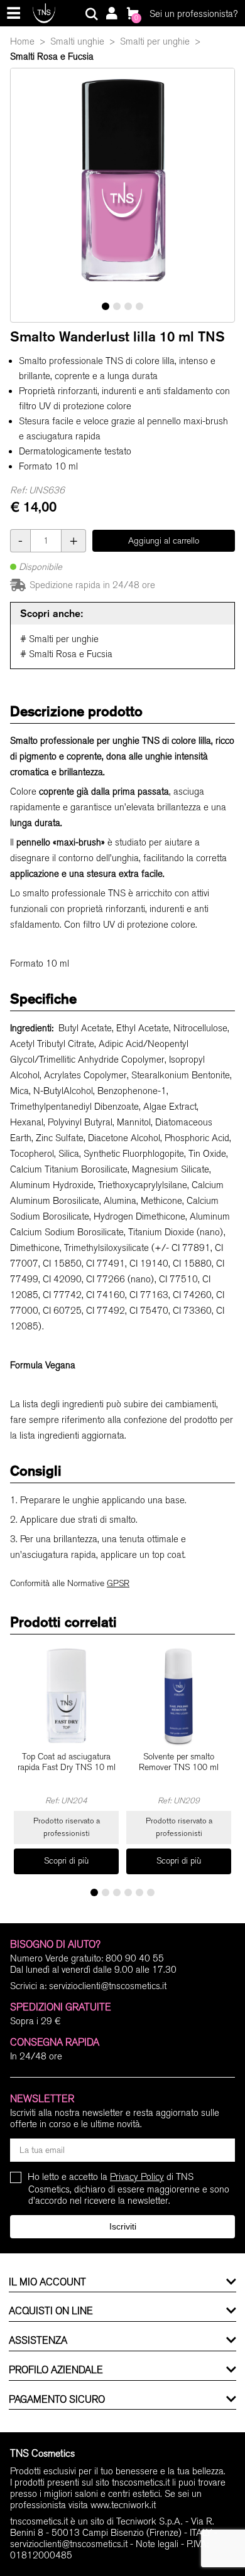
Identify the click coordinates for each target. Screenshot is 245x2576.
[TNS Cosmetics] (44, 13)
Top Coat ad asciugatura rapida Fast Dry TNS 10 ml (67, 1762)
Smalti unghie (77, 41)
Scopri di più (66, 1861)
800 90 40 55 (135, 1958)
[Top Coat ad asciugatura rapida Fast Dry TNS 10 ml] (66, 1696)
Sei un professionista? (193, 14)
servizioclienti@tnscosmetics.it (108, 1986)
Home (22, 41)
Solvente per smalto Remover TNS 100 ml (179, 1762)
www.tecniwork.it (123, 2505)
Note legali (157, 2544)
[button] (106, 306)
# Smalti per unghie (59, 639)
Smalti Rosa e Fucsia (52, 56)
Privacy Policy (137, 2177)
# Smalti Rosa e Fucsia (66, 654)
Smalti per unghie (155, 41)
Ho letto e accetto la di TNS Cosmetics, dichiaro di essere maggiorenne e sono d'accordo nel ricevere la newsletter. (129, 2188)
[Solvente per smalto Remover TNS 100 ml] (179, 1696)
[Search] (92, 14)
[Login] (111, 14)
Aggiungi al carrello (164, 541)
